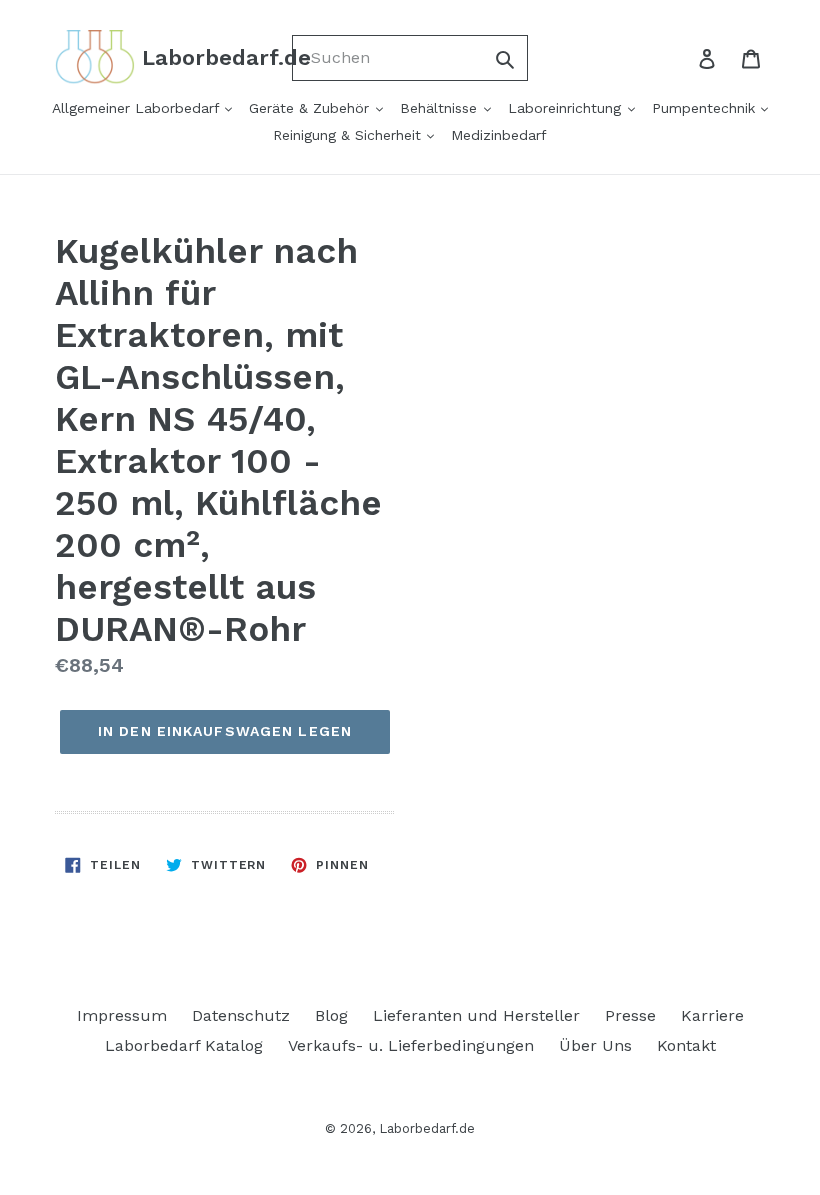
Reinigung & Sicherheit (349, 135)
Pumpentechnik (706, 108)
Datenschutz (241, 1015)
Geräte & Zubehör (311, 108)
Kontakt (686, 1045)
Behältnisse (441, 108)
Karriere (712, 1015)
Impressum (122, 1015)
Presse (630, 1015)
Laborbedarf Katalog (184, 1045)
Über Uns (595, 1045)
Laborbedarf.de (427, 1128)
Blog (331, 1015)
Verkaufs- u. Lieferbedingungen (411, 1045)
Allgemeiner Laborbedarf (138, 108)
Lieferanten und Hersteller (476, 1015)
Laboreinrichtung (567, 108)
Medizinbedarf (499, 135)
